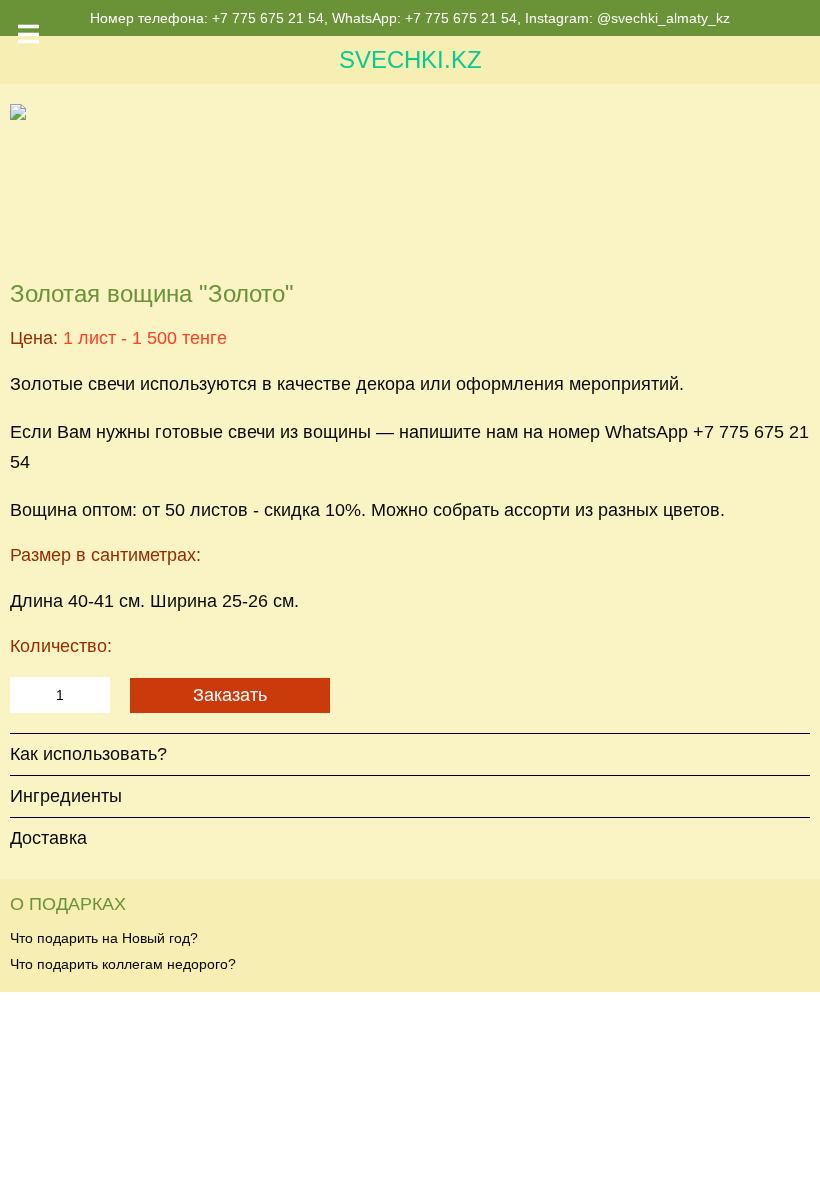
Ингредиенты (66, 796)
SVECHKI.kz (410, 59)
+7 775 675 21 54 (268, 18)
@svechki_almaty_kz (663, 18)
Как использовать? (88, 754)
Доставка (48, 838)
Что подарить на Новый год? (104, 938)
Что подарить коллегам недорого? (123, 964)
